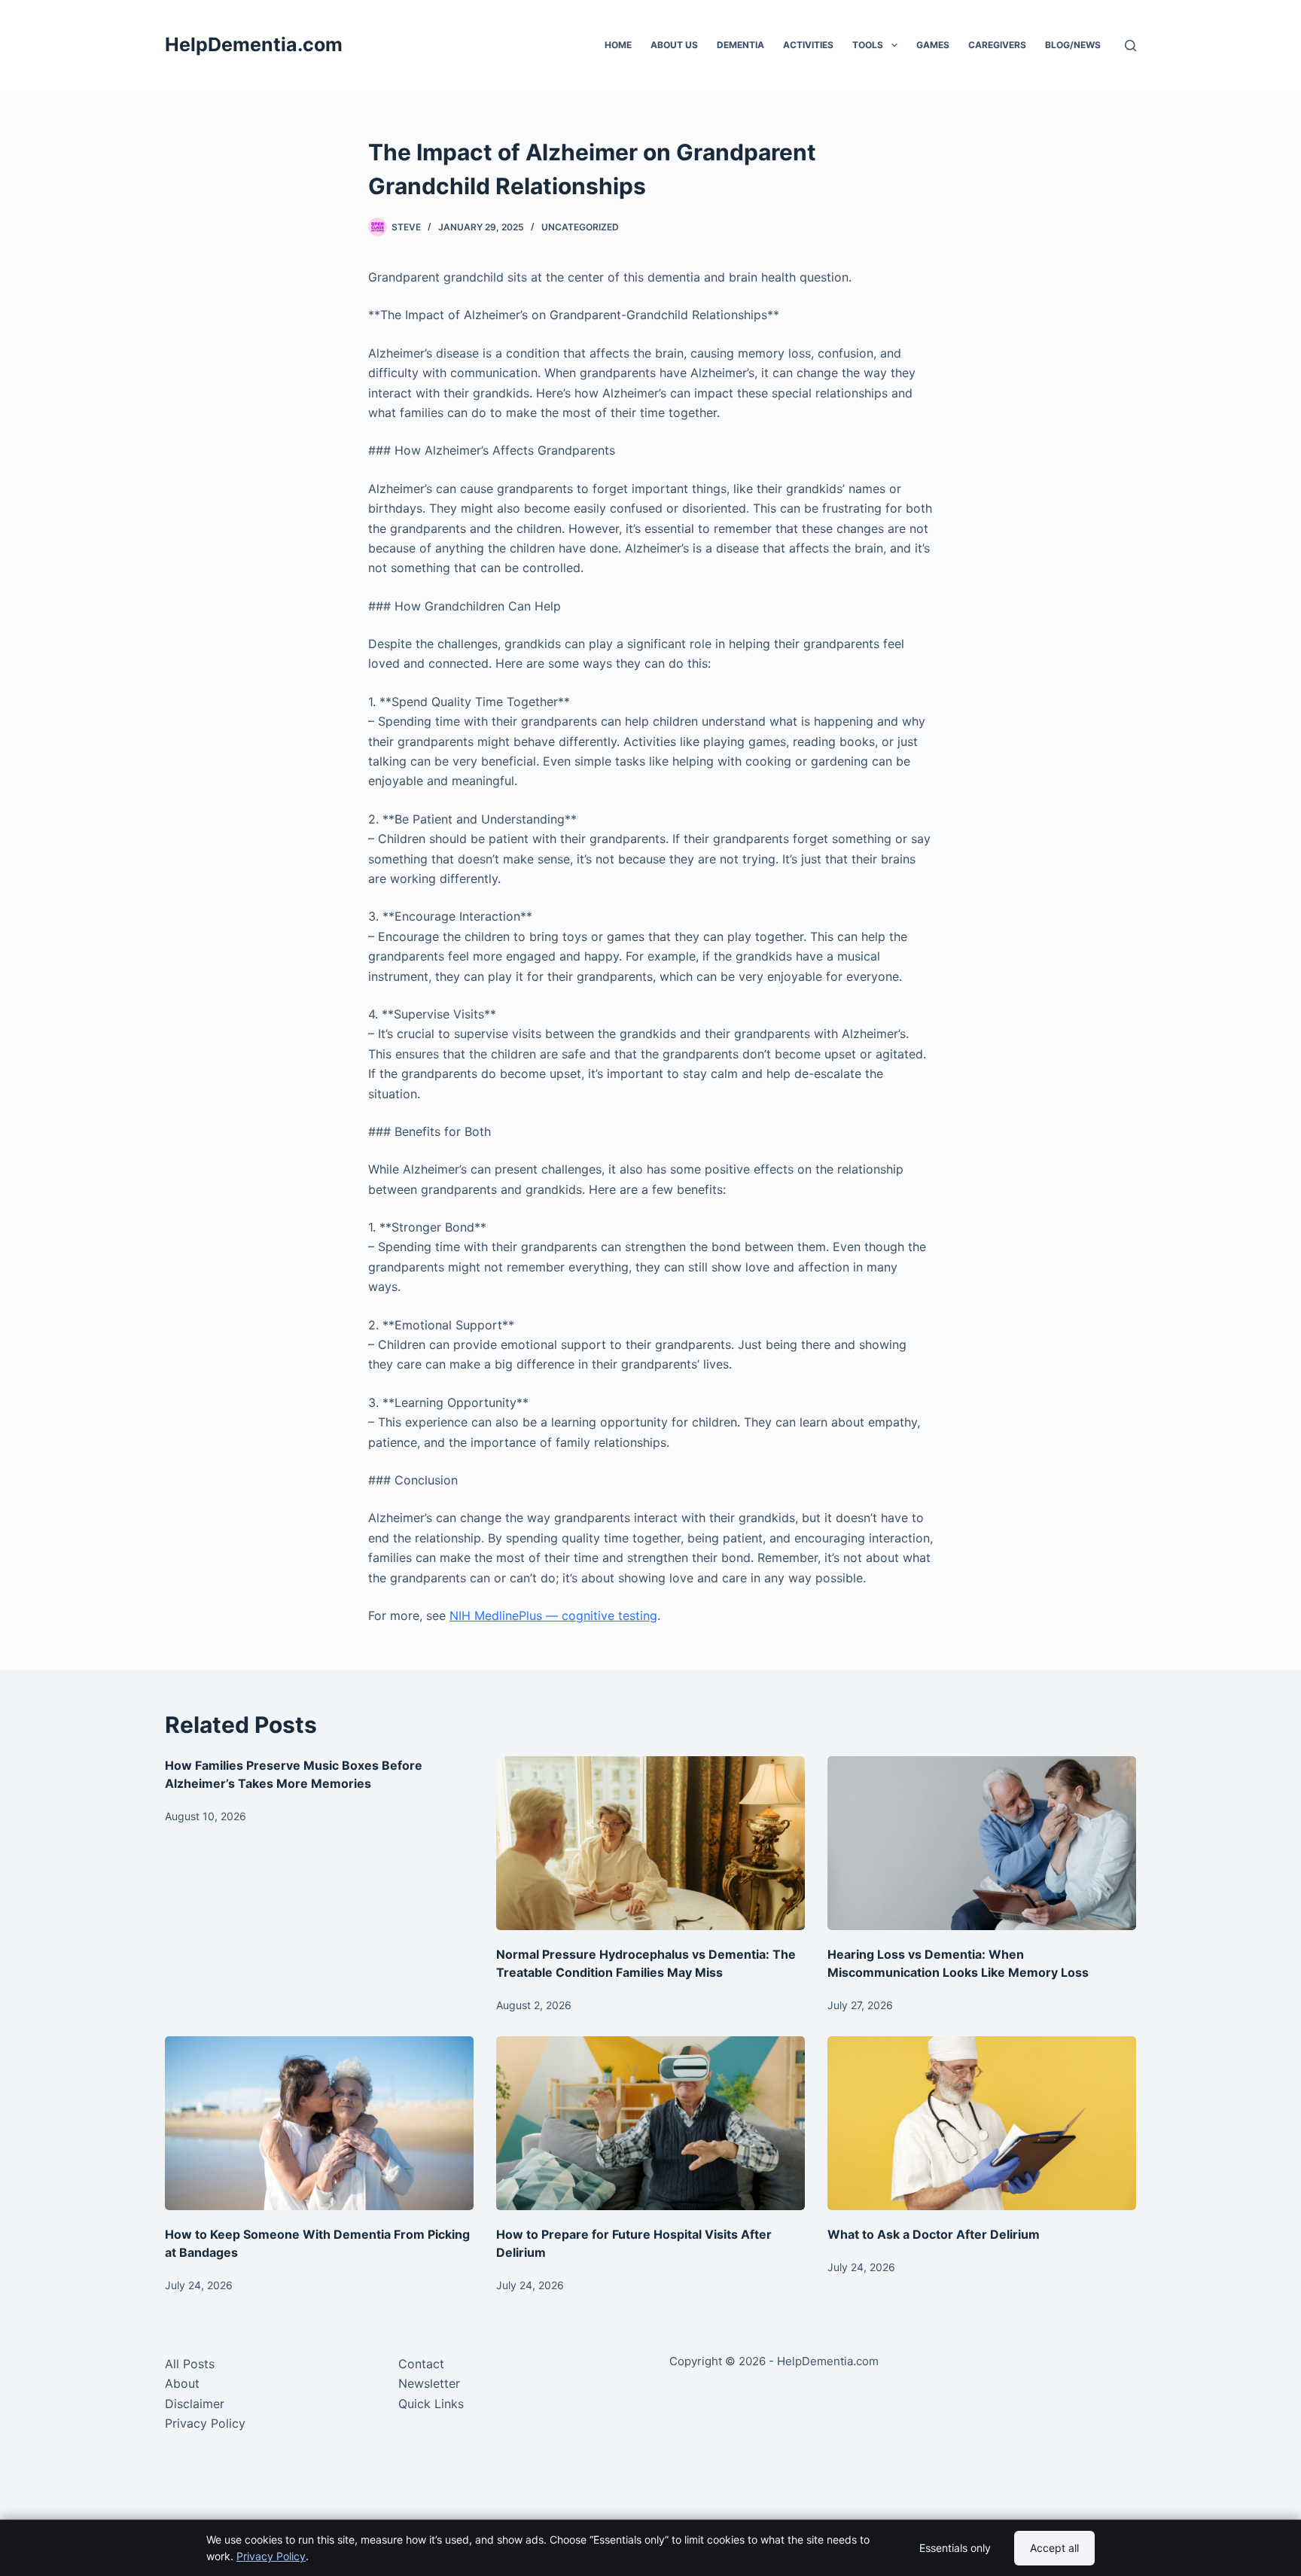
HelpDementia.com (254, 44)
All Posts (190, 2364)
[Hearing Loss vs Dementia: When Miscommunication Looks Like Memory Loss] (982, 1843)
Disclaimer (195, 2404)
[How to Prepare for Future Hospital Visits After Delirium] (650, 2123)
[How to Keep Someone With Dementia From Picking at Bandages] (319, 2123)
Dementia (740, 45)
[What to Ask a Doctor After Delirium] (982, 2123)
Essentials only (955, 2548)
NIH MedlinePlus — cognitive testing (553, 1615)
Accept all (1054, 2548)
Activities (808, 45)
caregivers (997, 45)
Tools (868, 45)
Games (933, 45)
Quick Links (431, 2404)
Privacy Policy (205, 2423)
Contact (421, 2364)
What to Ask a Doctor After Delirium (934, 2234)
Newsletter (429, 2383)
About (182, 2383)
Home (618, 45)
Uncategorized (580, 227)
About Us (674, 45)
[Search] (1130, 46)
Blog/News (1073, 45)
